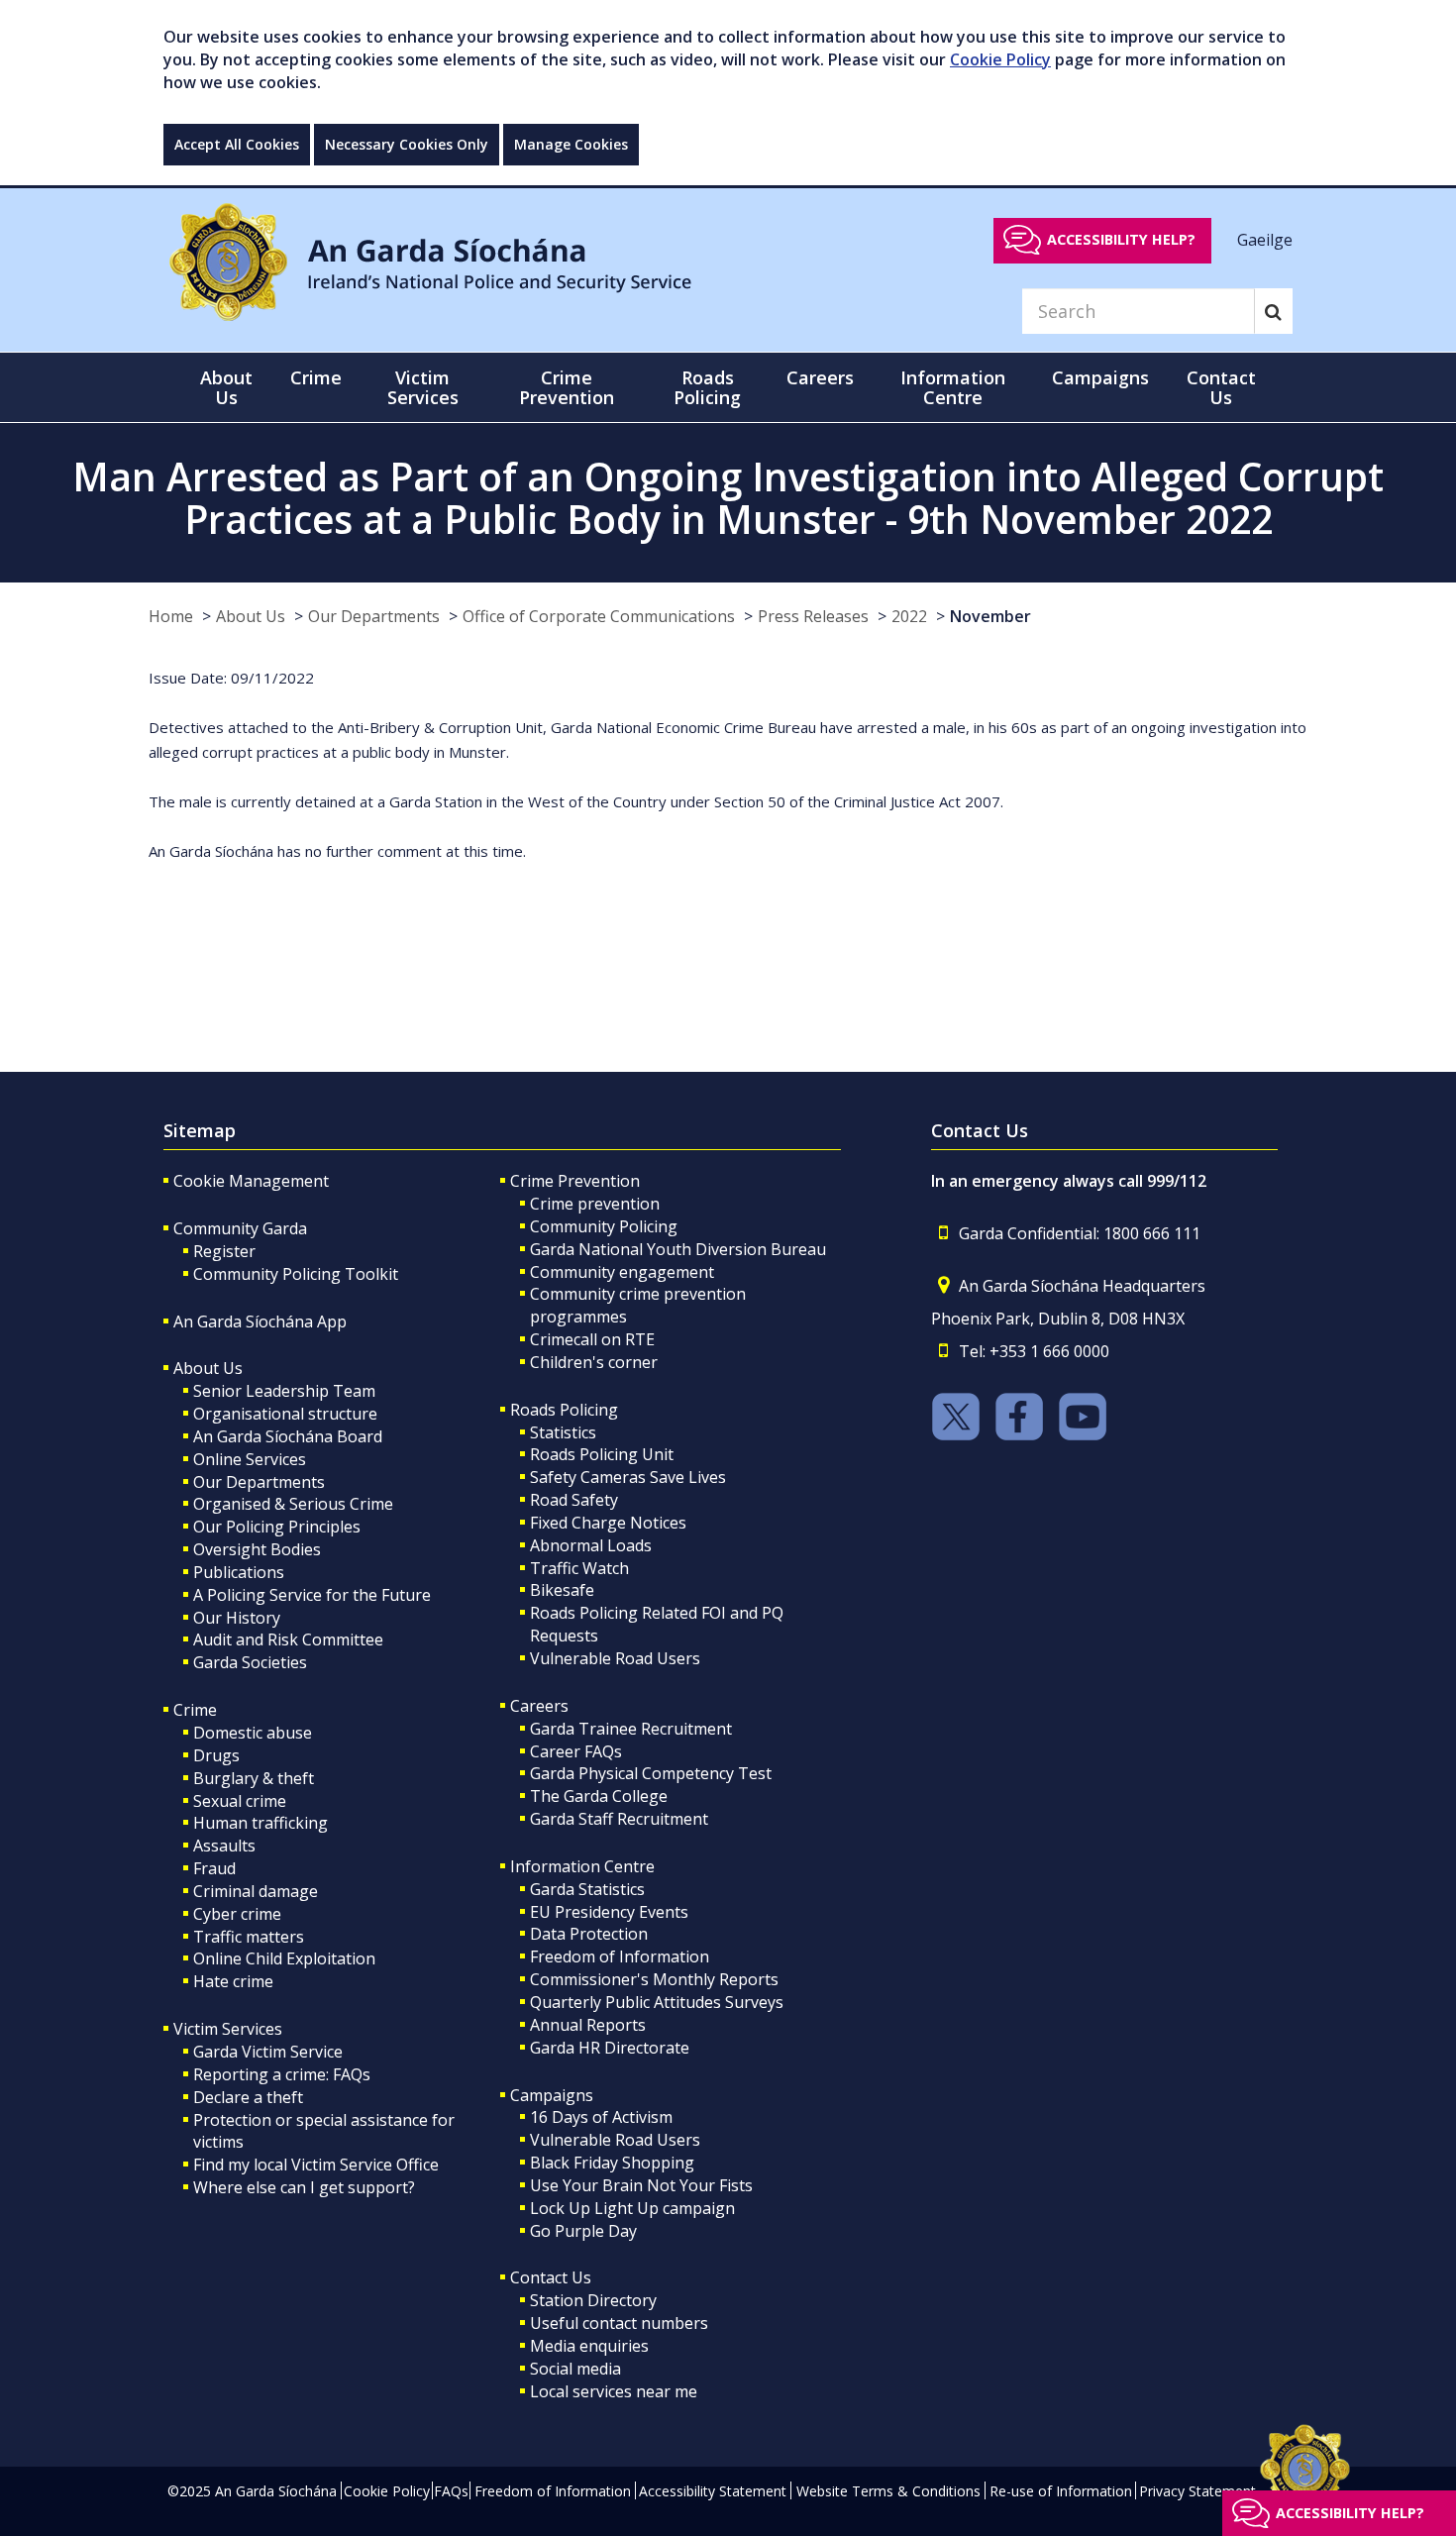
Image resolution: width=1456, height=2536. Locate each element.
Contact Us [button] (1221, 387)
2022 (909, 616)
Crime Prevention (575, 1181)
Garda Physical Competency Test (651, 1773)
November (990, 616)
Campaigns (552, 2095)
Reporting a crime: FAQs (282, 2074)
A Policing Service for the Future (312, 1595)
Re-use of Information (1061, 2491)
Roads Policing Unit (602, 1454)
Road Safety (574, 1500)
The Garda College (599, 1796)
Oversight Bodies (257, 1549)
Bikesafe (562, 1590)
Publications (239, 1572)
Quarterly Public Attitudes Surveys (657, 2002)
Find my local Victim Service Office (316, 2165)
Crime (195, 1710)
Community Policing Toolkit (296, 1274)
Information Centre (582, 1866)
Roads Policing (564, 1410)
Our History (237, 1618)
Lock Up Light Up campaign (632, 2208)
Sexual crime (240, 1801)
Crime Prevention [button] (567, 387)
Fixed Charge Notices (608, 1523)
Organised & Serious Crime (293, 1504)
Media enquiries (589, 2346)
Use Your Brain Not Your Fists (641, 2185)
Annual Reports (588, 2025)
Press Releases (813, 616)
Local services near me (614, 2391)
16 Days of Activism (601, 2117)
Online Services (250, 1459)
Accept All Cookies (237, 144)
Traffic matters (249, 1937)
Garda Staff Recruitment (619, 1819)
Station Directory (593, 2300)
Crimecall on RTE (592, 1339)
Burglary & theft (254, 1778)
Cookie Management (251, 1181)
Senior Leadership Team (284, 1391)
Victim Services (228, 2029)
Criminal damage (256, 1891)
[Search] (1273, 311)
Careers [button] (820, 377)
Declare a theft (248, 2097)
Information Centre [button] (953, 387)
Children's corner (594, 1362)
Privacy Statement (1197, 2491)
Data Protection (589, 1934)
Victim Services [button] (423, 387)
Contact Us (551, 2277)
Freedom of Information (620, 1956)
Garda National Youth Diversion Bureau (678, 1249)
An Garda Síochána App (260, 1321)
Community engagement (622, 1272)
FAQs (451, 2491)
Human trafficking (260, 1823)
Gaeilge (1265, 239)
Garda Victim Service (268, 2052)
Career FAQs (576, 1751)
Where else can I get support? (304, 2187)
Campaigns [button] (1100, 377)
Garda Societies (250, 1662)
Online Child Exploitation (284, 1958)
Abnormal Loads (591, 1545)
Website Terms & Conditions (888, 2491)
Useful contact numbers (619, 2323)
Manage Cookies (571, 144)
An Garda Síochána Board (288, 1436)
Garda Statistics (587, 1889)
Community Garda (240, 1228)
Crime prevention (595, 1204)
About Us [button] (226, 387)
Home (171, 616)
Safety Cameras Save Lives (628, 1477)
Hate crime (233, 1981)
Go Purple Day (583, 2231)
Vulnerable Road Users (615, 1658)
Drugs (216, 1755)
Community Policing (604, 1226)
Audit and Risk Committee (288, 1639)
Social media (575, 2369)
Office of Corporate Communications (599, 616)
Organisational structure (285, 1414)
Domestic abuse (253, 1733)
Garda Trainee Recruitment (631, 1729)
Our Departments (374, 616)
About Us (251, 616)
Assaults (224, 1846)
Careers (539, 1706)
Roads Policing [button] (707, 387)
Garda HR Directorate (610, 2048)
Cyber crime (237, 1914)
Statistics (563, 1432)
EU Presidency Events (609, 1912)
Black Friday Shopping (612, 2163)
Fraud (214, 1868)
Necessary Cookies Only (407, 144)
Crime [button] (316, 377)
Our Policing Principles (277, 1527)
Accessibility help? (1121, 239)
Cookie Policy (1000, 59)
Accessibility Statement (713, 2491)
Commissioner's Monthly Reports (654, 1979)
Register (224, 1251)
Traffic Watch (579, 1568)
